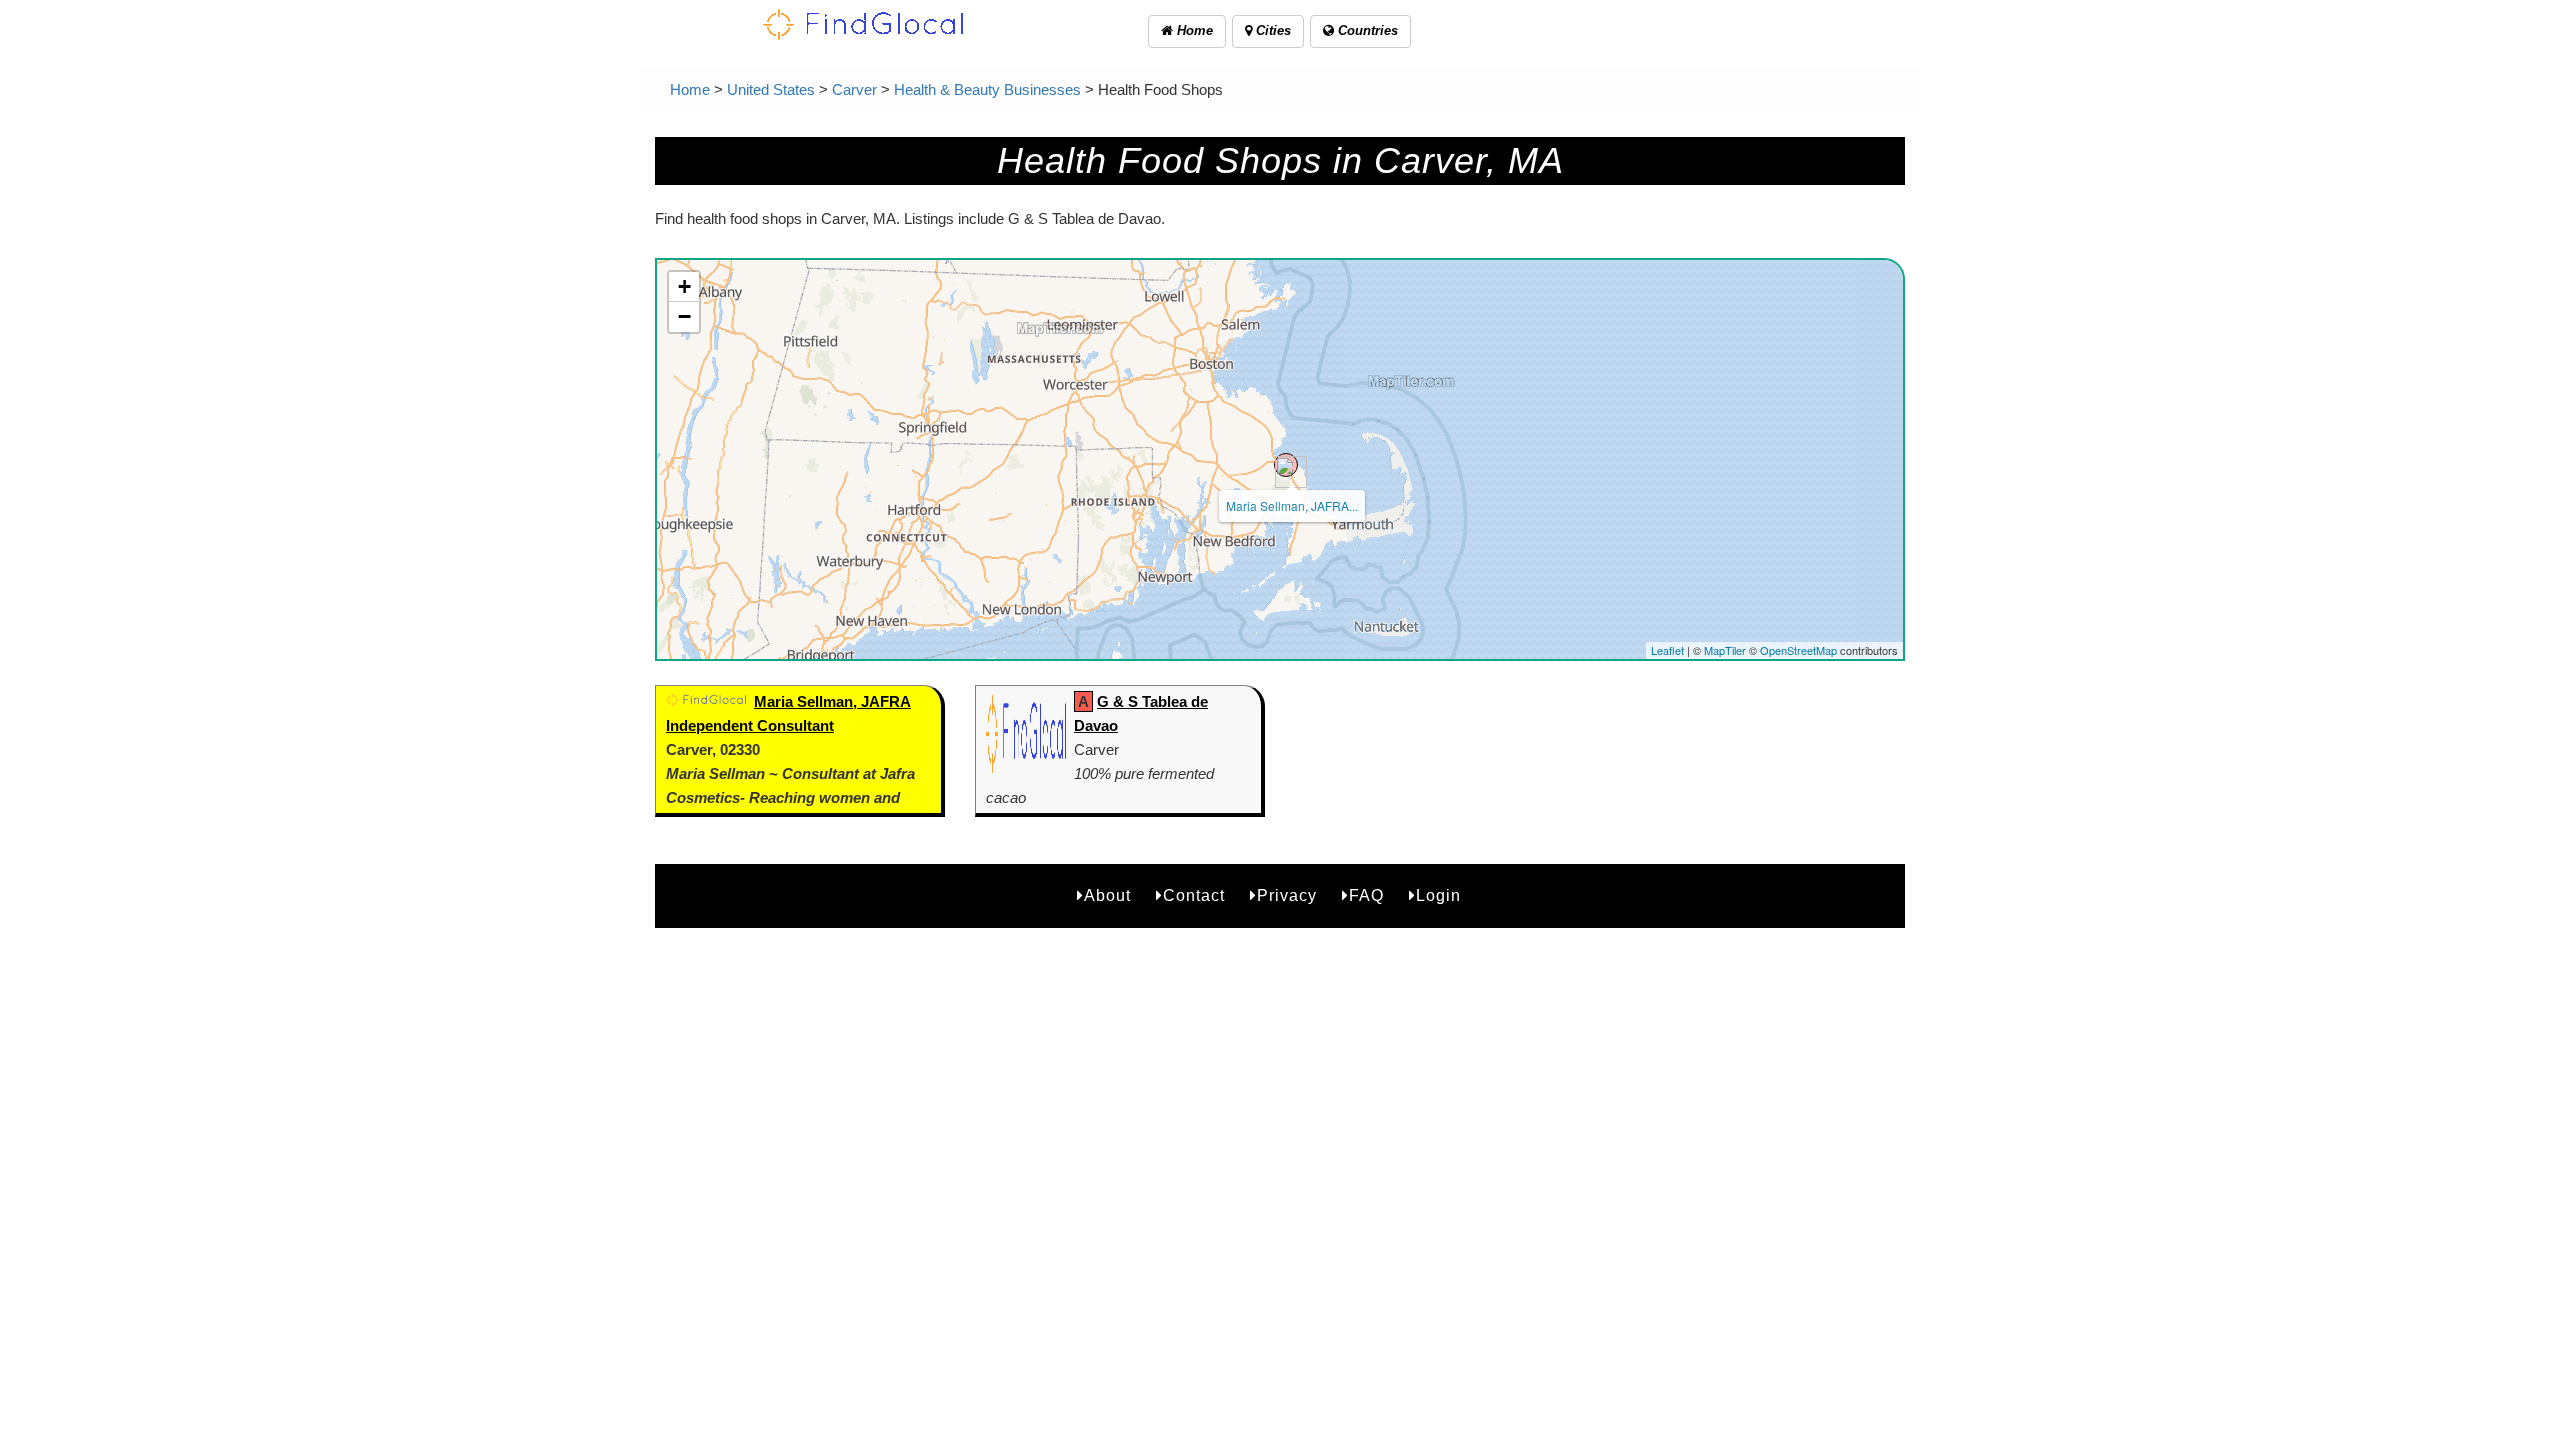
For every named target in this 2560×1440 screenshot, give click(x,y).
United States (771, 89)
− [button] (684, 316)
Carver (854, 89)
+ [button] (684, 286)
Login (1438, 895)
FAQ (1366, 895)
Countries (1366, 30)
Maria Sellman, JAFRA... (1292, 505)
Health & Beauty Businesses (987, 89)
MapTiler (1725, 650)
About (1107, 895)
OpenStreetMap (1798, 650)
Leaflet (1667, 650)
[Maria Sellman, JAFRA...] (1286, 465)
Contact (1194, 895)
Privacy (1287, 895)
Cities (1271, 30)
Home (1193, 30)
